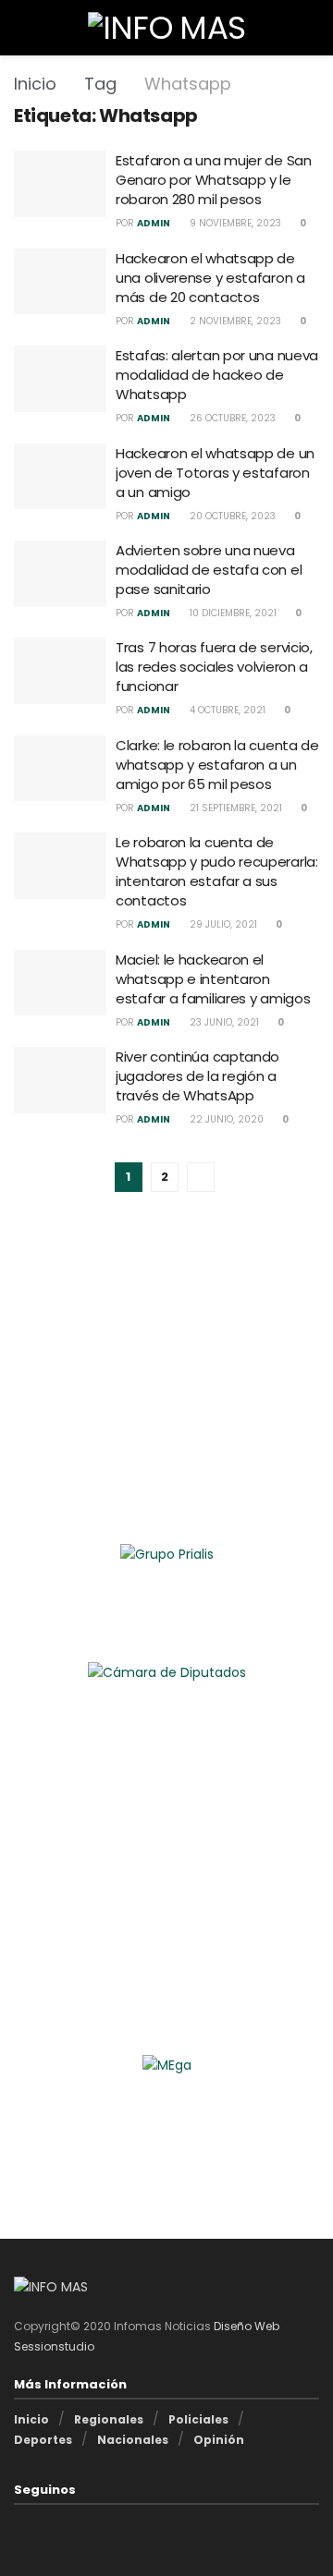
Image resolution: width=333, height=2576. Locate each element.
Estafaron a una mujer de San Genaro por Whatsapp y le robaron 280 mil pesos (214, 180)
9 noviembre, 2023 (234, 223)
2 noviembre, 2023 (234, 321)
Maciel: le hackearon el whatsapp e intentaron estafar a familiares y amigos (213, 979)
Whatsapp (188, 84)
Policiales (198, 2419)
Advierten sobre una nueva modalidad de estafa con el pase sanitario (209, 570)
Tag (100, 84)
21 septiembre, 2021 (234, 808)
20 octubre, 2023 (231, 516)
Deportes (43, 2440)
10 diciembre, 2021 (232, 613)
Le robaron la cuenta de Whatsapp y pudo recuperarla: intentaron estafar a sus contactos (217, 871)
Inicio (35, 84)
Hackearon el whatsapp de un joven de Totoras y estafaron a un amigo (215, 473)
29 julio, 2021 (222, 924)
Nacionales (133, 2440)
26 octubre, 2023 (231, 418)
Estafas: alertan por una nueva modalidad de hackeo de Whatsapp (217, 375)
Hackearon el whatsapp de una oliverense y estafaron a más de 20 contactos (210, 278)
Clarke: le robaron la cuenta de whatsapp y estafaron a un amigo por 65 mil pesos (217, 765)
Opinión (219, 2440)
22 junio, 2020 (225, 1119)
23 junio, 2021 (223, 1022)
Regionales (109, 2419)
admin (154, 223)
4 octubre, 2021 (226, 710)
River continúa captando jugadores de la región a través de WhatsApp (197, 1076)
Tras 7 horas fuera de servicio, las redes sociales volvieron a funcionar (214, 667)
